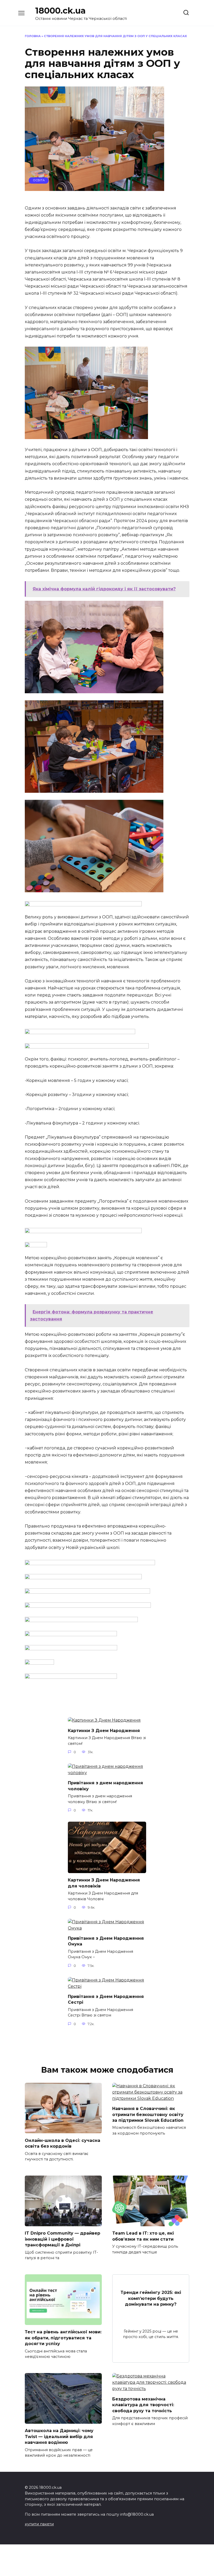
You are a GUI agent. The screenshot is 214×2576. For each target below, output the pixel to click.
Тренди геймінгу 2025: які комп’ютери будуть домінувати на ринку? (151, 2298)
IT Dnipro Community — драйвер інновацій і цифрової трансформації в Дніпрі (63, 2239)
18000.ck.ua (60, 11)
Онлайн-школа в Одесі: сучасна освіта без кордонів (63, 2143)
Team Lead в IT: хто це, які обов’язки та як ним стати (143, 2236)
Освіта (39, 180)
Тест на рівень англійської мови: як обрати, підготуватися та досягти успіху (63, 2338)
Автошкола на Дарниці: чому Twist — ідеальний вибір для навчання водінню (59, 2437)
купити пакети (39, 2524)
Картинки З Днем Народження (104, 1730)
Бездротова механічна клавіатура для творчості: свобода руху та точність (143, 2405)
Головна (33, 36)
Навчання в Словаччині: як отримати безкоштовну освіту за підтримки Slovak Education (148, 2114)
